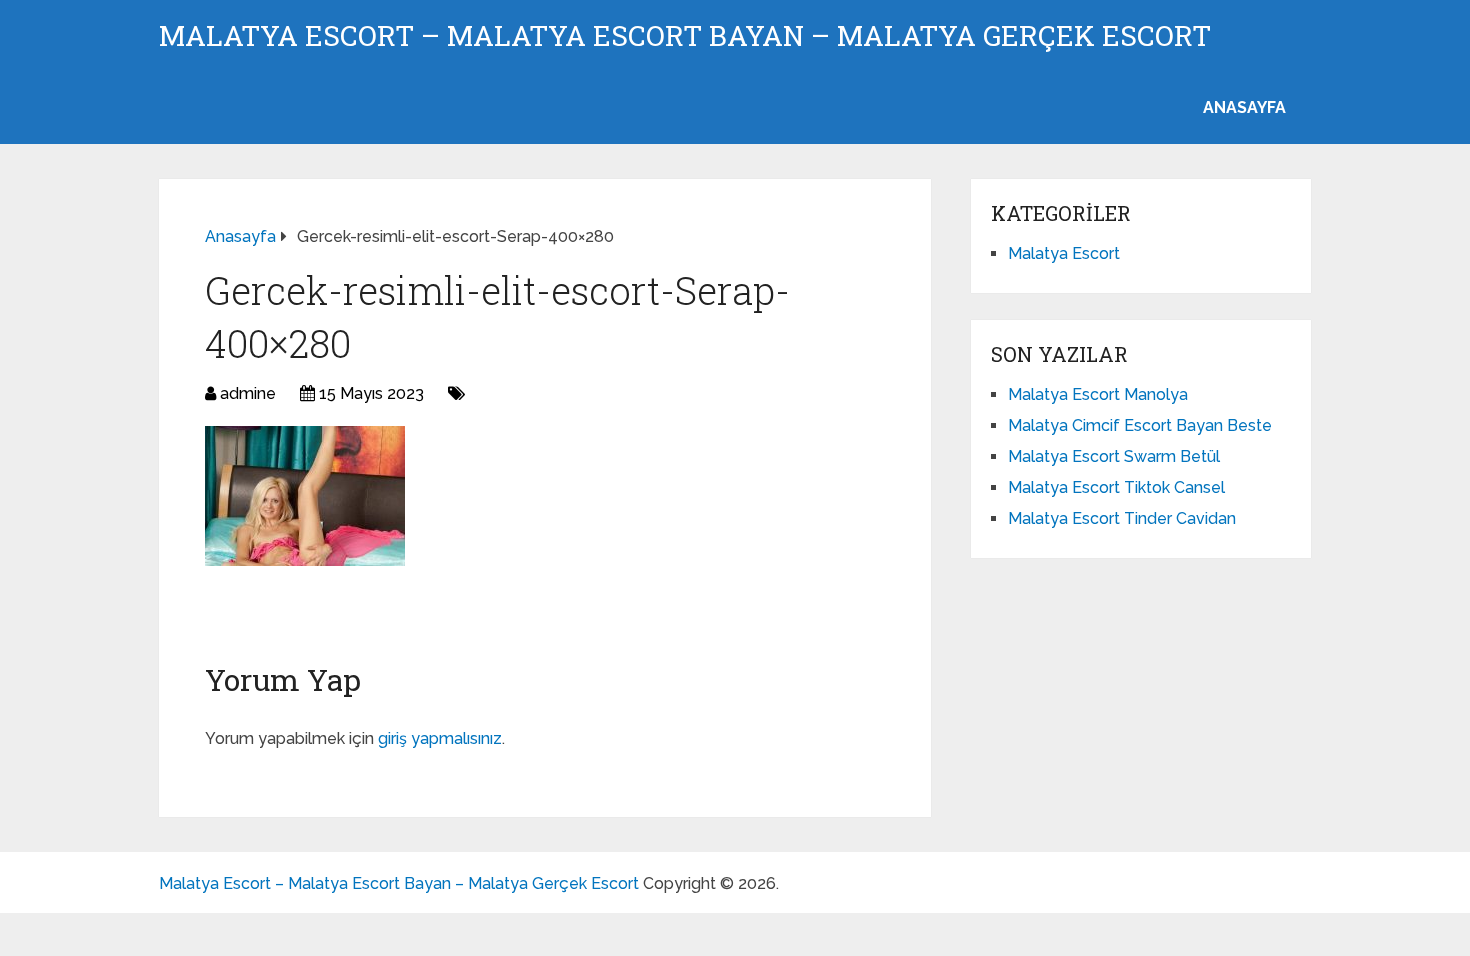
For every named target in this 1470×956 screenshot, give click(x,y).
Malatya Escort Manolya (1098, 394)
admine (248, 393)
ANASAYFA (1244, 107)
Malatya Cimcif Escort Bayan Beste (1140, 425)
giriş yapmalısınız (440, 738)
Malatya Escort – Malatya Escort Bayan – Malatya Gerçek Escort (685, 36)
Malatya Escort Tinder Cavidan (1122, 518)
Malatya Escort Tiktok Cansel (1116, 487)
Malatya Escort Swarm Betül (1114, 456)
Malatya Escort (1064, 253)
